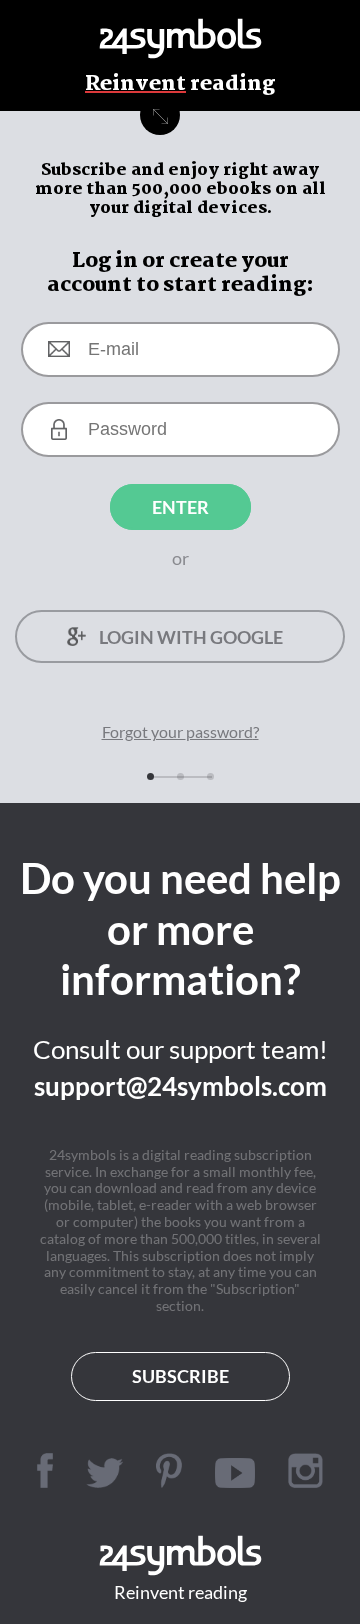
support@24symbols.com (180, 1086)
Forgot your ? (180, 731)
